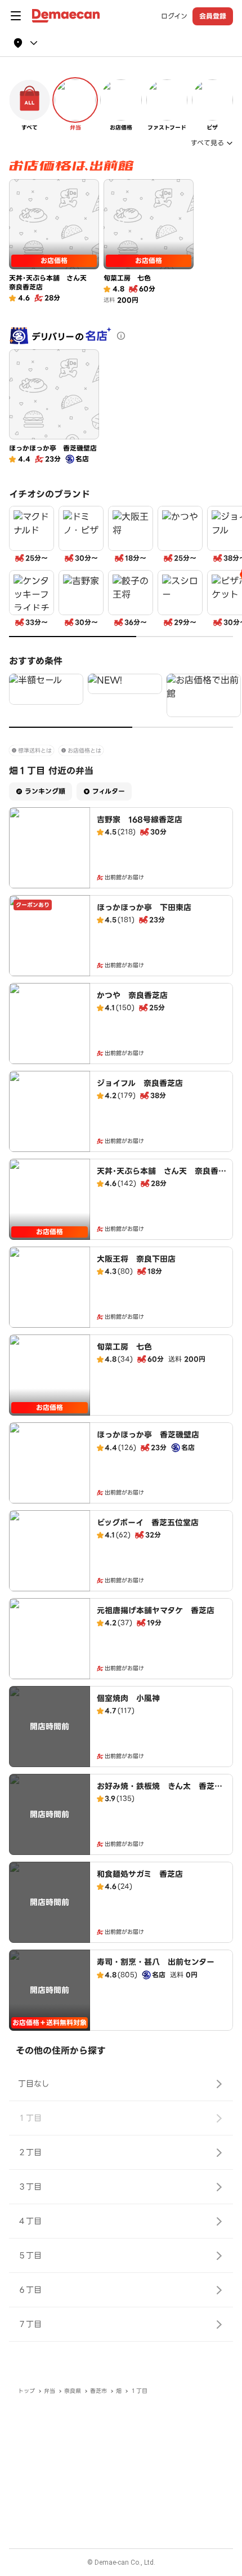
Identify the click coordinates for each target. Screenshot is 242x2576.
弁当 (50, 2391)
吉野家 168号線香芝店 (140, 820)
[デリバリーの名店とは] (121, 336)
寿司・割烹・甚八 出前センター (156, 1962)
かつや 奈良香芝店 (132, 995)
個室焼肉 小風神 (128, 1698)
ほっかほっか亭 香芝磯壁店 (148, 1435)
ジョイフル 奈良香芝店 (140, 1083)
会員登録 (213, 16)
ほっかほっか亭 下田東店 (144, 907)
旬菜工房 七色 (124, 1347)
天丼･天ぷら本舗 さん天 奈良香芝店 (162, 1177)
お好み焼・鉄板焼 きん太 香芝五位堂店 (160, 1792)
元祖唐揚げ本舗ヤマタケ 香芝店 (156, 1610)
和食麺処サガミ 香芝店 (140, 1874)
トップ (26, 2391)
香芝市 (98, 2391)
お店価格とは (84, 751)
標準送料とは (35, 751)
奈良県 (73, 2391)
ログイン (174, 16)
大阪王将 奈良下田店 (136, 1259)
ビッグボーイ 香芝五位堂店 (148, 1523)
